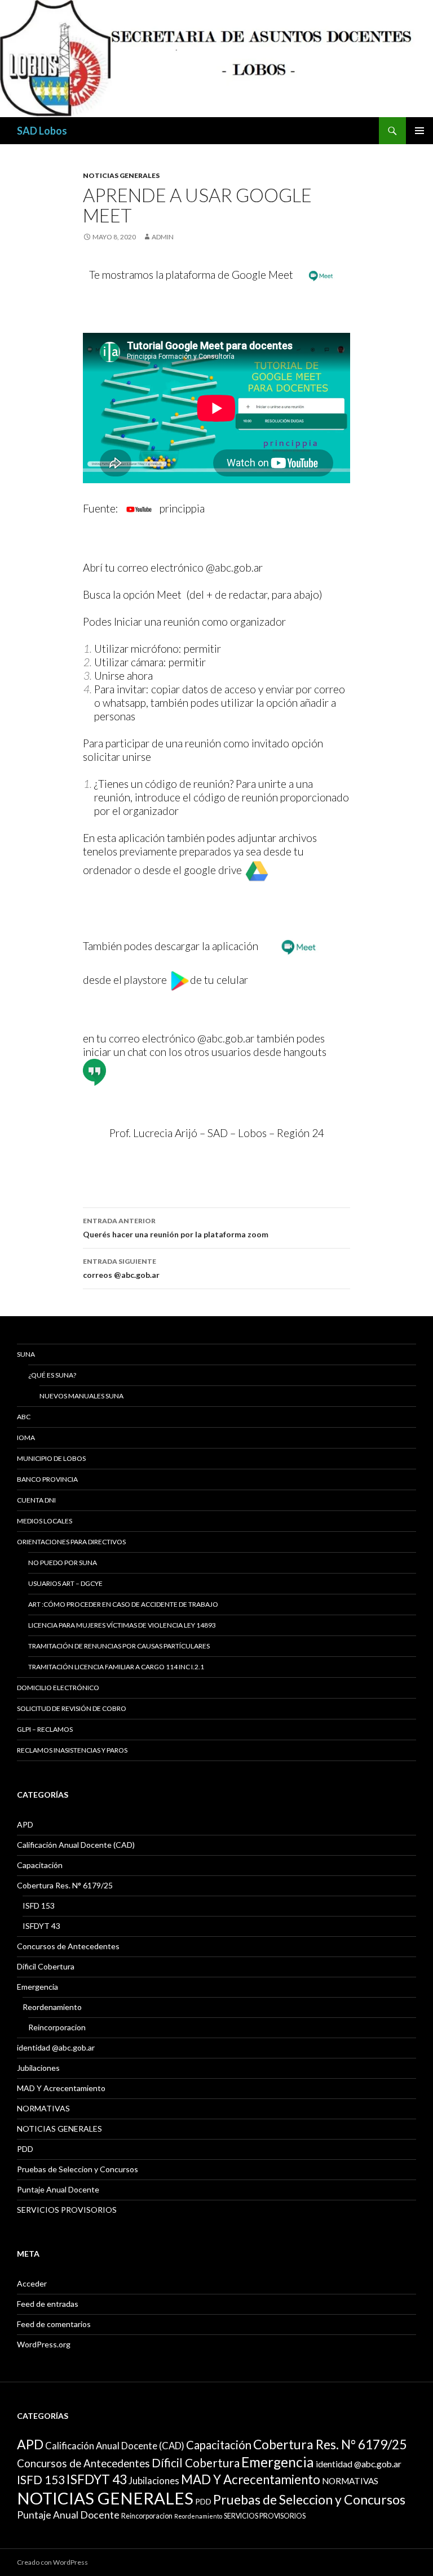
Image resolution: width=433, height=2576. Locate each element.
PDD (25, 2149)
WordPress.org (44, 2344)
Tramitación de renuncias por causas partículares (119, 1646)
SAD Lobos (42, 131)
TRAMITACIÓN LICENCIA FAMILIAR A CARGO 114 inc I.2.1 (116, 1667)
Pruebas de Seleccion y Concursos (78, 2169)
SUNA (26, 1354)
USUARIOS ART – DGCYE (65, 1583)
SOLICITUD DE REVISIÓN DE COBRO (72, 1708)
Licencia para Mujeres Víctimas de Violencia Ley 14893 (122, 1625)
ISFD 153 (39, 1906)
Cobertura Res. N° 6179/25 (65, 1885)
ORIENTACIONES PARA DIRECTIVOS (71, 1542)
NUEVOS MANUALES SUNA (81, 1396)
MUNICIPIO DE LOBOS (51, 1458)
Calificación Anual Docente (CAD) (76, 1845)
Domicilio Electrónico (58, 1688)
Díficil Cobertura (46, 1966)
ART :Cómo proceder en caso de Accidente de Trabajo (123, 1604)
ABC (24, 1417)
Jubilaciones (38, 2068)
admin (163, 237)
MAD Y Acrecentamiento (61, 2088)
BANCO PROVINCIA (47, 1479)
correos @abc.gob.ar (121, 1268)
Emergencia (37, 1987)
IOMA (26, 1438)
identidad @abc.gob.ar (56, 2047)
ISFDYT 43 (41, 1926)
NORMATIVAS (43, 2108)
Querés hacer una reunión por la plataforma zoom (176, 1228)
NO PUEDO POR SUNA (63, 1563)
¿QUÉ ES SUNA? (52, 1375)
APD (25, 1824)
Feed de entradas (48, 2304)
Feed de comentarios (54, 2324)
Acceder (32, 2283)
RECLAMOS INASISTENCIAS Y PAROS (72, 1750)
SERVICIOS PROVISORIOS (67, 2210)
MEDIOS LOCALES (45, 1521)
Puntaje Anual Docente (58, 2189)
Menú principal (419, 131)
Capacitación (40, 1865)
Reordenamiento (52, 2007)
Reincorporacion (57, 2027)
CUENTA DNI (36, 1500)
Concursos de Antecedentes (68, 1946)
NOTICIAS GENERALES (121, 175)
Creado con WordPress (52, 2562)
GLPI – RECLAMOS (45, 1729)
